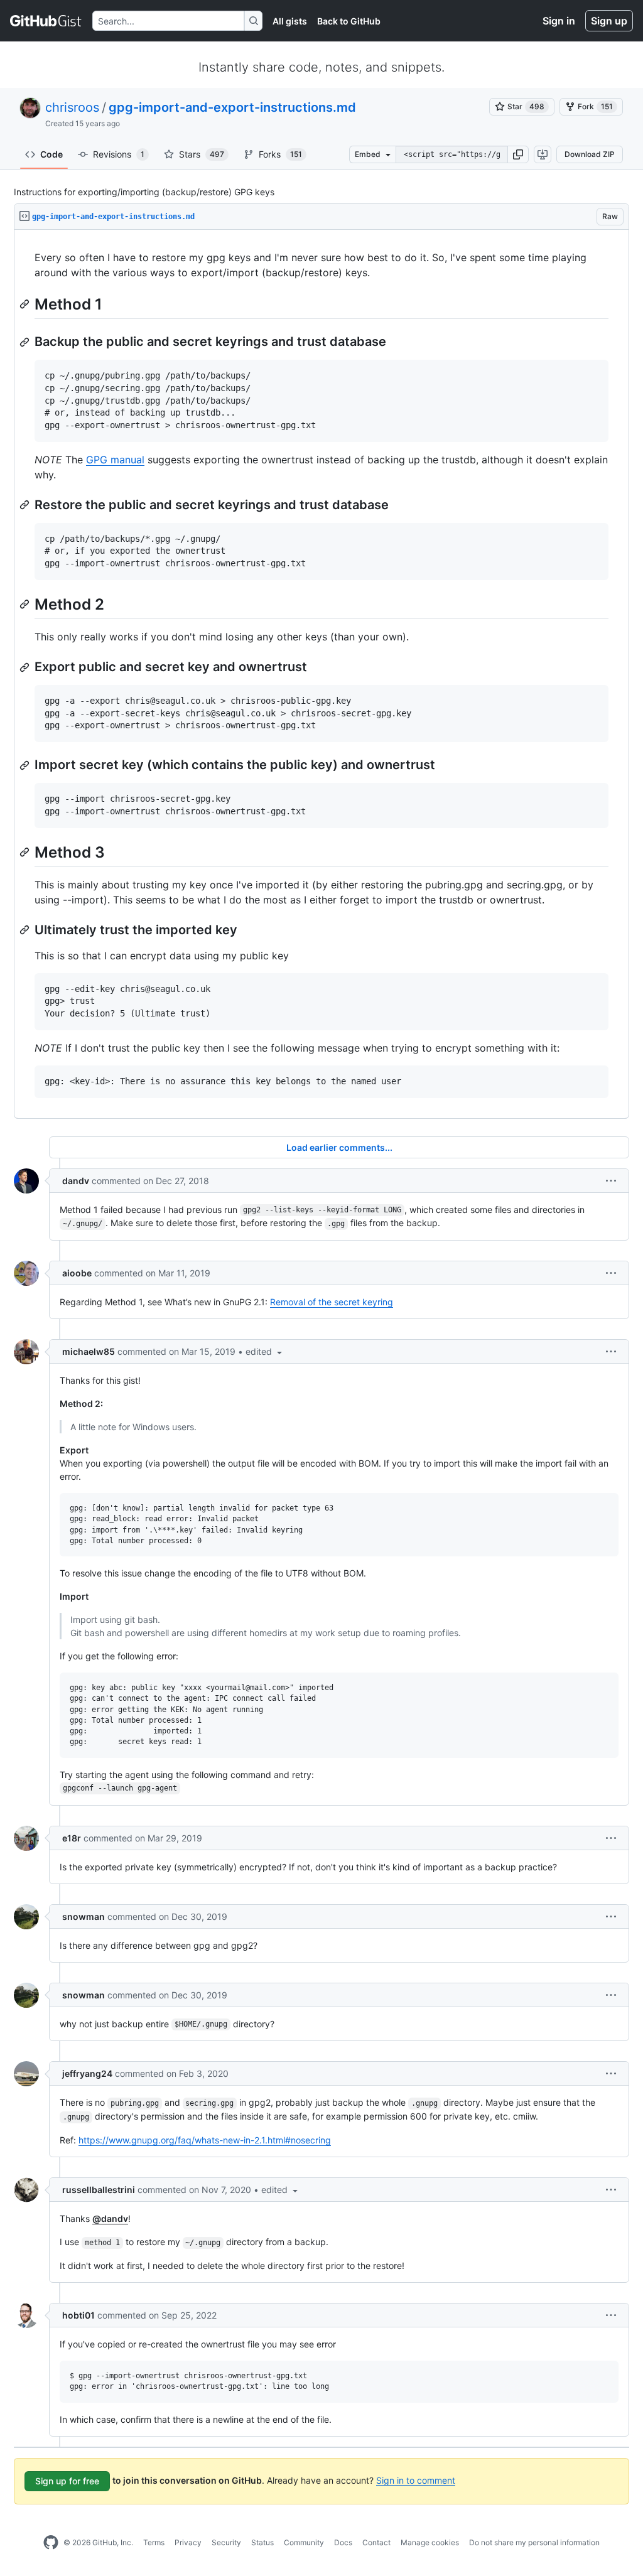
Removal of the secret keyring (332, 1302)
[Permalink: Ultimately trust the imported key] (26, 930)
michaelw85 (89, 1351)
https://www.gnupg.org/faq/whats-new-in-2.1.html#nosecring (205, 2140)
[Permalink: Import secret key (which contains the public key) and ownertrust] (26, 765)
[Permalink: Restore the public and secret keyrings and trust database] (26, 505)
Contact (376, 2542)
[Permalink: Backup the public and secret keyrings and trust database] (26, 342)
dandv (76, 1181)
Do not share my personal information (534, 2542)
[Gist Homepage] (46, 21)
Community (304, 2542)
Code (51, 154)
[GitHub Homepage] (51, 2543)
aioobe (77, 1273)
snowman (84, 1916)
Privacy (188, 2542)
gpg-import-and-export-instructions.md (232, 107)
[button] (518, 154)
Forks (280, 154)
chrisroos (72, 107)
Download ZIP (590, 154)
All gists (290, 21)
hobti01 (78, 2315)
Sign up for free (67, 2481)
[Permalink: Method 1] (26, 304)
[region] (321, 674)
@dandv (110, 2218)
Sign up (609, 21)
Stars (202, 154)
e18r (72, 1838)
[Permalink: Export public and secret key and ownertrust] (26, 667)
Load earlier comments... (339, 1147)
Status (262, 2542)
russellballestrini (99, 2190)
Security (226, 2542)
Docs (343, 2542)
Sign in (559, 21)
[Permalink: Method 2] (26, 604)
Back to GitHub (349, 21)
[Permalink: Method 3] (26, 852)
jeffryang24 (87, 2073)
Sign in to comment (416, 2480)
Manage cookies (430, 2542)
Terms (154, 2542)
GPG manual (115, 460)
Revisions (119, 154)
